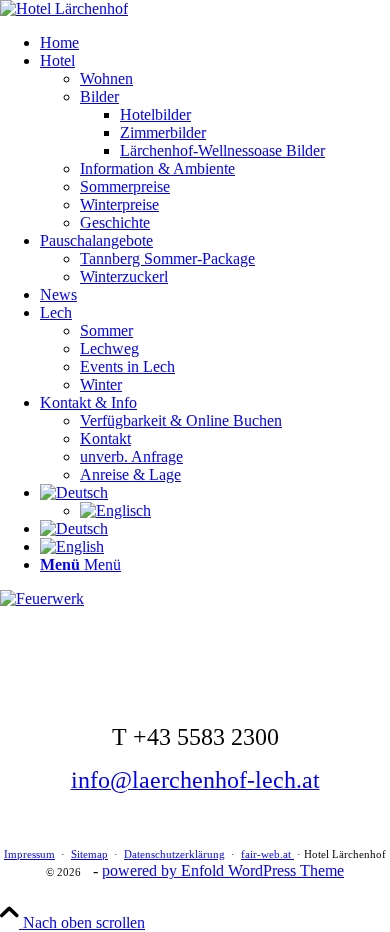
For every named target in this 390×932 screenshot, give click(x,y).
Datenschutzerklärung (174, 854)
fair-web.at (267, 854)
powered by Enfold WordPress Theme (223, 870)
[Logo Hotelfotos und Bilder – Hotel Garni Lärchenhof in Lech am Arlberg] (64, 8)
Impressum (29, 854)
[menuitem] (215, 43)
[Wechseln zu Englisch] (115, 510)
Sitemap (89, 854)
